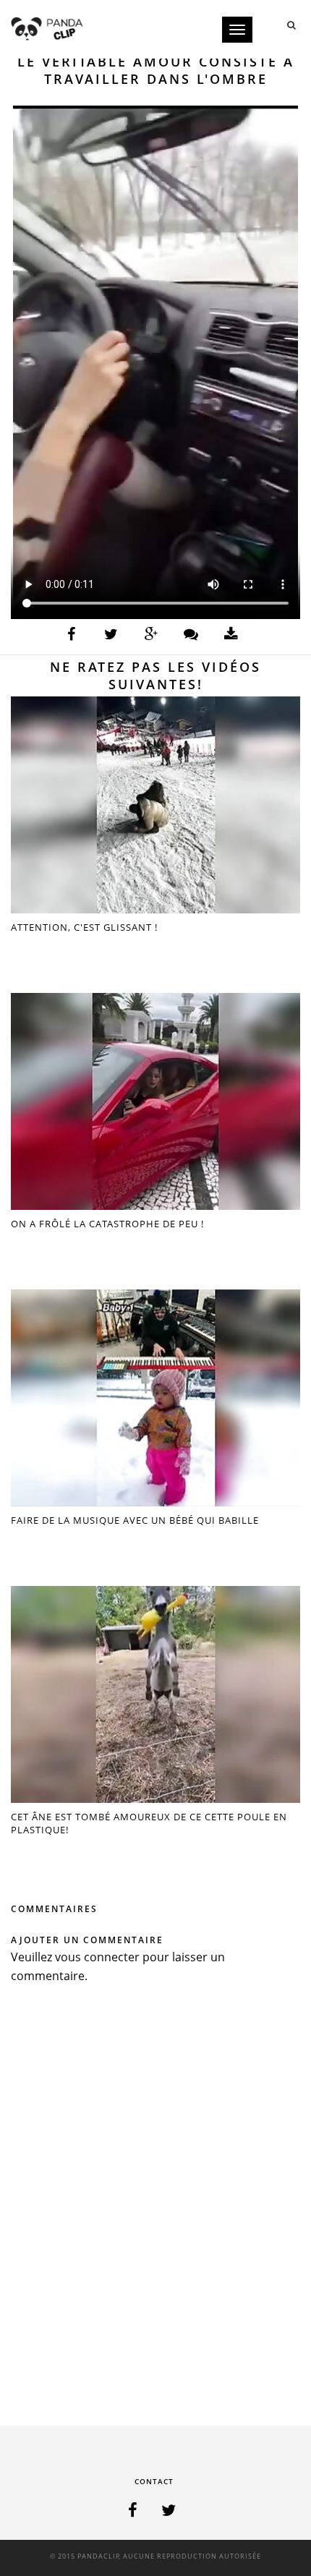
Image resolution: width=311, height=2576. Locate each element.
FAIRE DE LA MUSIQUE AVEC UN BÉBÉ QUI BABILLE (135, 1520)
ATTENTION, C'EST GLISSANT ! (84, 927)
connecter (112, 1957)
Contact (154, 2481)
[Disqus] (155, 2209)
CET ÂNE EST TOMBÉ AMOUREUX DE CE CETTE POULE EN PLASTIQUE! (149, 1823)
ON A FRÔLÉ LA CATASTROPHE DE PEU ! (107, 1224)
